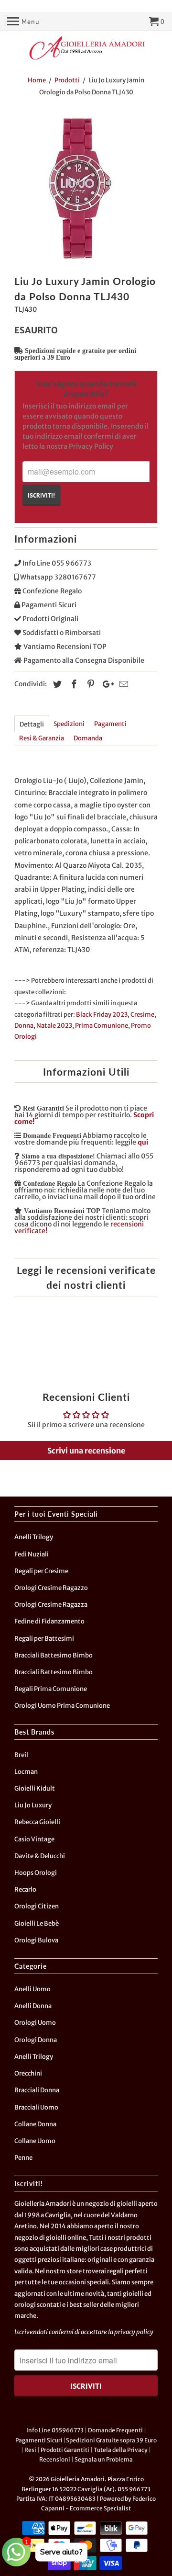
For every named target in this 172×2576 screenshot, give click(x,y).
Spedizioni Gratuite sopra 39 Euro (111, 2440)
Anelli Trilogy (34, 1537)
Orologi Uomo (35, 2023)
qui (143, 1142)
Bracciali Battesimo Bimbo (54, 1655)
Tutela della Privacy (121, 2450)
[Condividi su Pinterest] (89, 684)
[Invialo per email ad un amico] (122, 684)
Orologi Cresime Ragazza (51, 1605)
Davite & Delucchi (40, 1856)
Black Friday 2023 (102, 1015)
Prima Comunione (102, 1026)
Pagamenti (110, 724)
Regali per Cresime (41, 1571)
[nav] (23, 22)
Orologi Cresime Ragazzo (51, 1588)
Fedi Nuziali (32, 1554)
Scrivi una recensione (86, 1451)
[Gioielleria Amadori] (86, 48)
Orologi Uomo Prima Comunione (62, 1706)
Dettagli (32, 724)
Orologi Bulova (36, 1940)
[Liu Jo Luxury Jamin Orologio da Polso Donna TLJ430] (86, 188)
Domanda (88, 738)
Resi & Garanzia (42, 738)
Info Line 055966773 (55, 2430)
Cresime (142, 1015)
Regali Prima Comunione (51, 1689)
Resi (30, 2450)
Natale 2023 (54, 1026)
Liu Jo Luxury (33, 1805)
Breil (21, 1755)
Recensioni (55, 2459)
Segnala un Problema (104, 2459)
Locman (26, 1772)
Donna (24, 1026)
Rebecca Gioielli (37, 1822)
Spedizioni (69, 724)
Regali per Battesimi (44, 1639)
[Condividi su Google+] (106, 684)
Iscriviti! (41, 495)
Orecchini (28, 2073)
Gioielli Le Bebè (37, 1923)
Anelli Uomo (32, 1989)
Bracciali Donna (37, 2090)
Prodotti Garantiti (65, 2450)
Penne (23, 2158)
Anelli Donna (33, 2006)
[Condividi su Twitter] (56, 684)
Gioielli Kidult (35, 1788)
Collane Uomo (35, 2141)
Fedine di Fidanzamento (49, 1621)
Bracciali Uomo (36, 2107)
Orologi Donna (36, 2040)
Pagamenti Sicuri (39, 2440)
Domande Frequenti (115, 2430)
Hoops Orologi (36, 1873)
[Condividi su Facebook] (73, 684)
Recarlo (25, 1889)
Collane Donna (35, 2124)
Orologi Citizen (37, 1906)
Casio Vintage (34, 1839)
